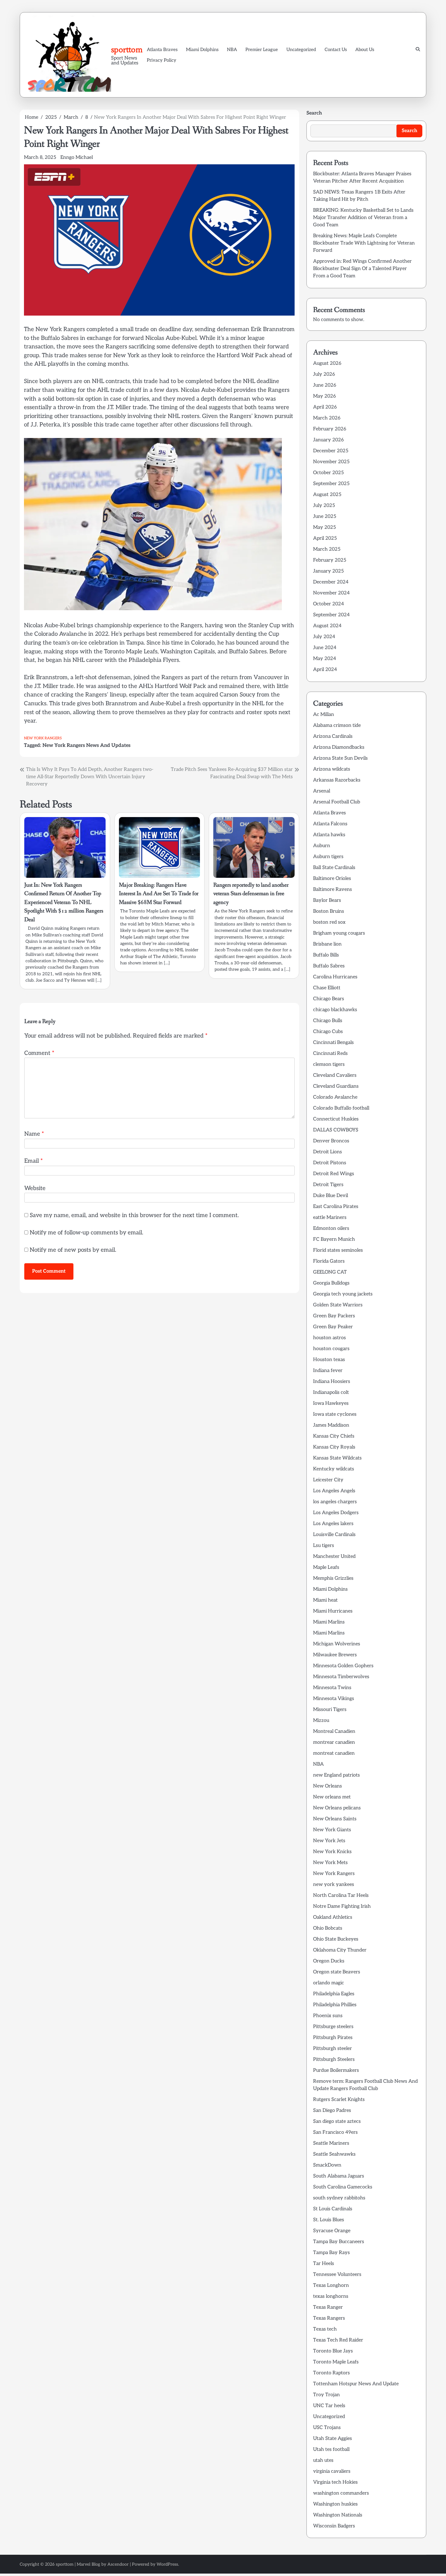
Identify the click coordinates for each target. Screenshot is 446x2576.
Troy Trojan (326, 2395)
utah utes (323, 2460)
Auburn (322, 846)
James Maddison (331, 1425)
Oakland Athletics (333, 1917)
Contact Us (336, 50)
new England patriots (336, 1775)
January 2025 (328, 571)
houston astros (329, 1338)
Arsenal (322, 791)
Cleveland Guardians (336, 1086)
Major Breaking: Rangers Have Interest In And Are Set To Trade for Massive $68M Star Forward (159, 894)
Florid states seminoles (338, 1250)
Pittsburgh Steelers (334, 2059)
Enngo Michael (77, 157)
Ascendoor (118, 2564)
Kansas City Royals (334, 1447)
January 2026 (328, 440)
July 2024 (324, 637)
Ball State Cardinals (334, 868)
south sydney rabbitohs (339, 2198)
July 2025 (324, 506)
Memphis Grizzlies (333, 1578)
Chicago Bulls (328, 1021)
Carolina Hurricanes (335, 977)
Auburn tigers (328, 857)
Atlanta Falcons (330, 824)
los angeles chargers (335, 1502)
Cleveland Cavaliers (335, 1075)
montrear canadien (334, 1742)
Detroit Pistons (330, 1163)
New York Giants (332, 1830)
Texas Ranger (328, 2307)
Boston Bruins (329, 911)
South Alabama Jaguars (339, 2176)
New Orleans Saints (335, 1819)
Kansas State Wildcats (337, 1458)
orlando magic (329, 1983)
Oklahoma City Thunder (340, 1950)
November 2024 (331, 593)
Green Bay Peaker (333, 1327)
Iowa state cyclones (335, 1414)
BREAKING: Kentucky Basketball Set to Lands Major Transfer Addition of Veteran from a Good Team (363, 218)
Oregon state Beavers (337, 1972)
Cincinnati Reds (330, 1054)
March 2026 (327, 418)
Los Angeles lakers (333, 1524)
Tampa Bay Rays (331, 2253)
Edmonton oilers (331, 1228)
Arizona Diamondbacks (339, 747)
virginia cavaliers (332, 2471)
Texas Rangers (329, 2318)
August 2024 (327, 626)
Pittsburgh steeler (333, 2049)
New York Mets (330, 1863)
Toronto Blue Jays (333, 2351)
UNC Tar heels (329, 2406)
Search (314, 113)
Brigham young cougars (339, 933)
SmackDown (327, 2165)
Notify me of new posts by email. (73, 1250)
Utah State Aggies (333, 2439)
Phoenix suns (328, 2016)
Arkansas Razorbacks (337, 780)
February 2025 (330, 560)
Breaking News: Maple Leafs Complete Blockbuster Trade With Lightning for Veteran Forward (364, 243)
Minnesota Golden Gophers (343, 1666)
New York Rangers (43, 738)
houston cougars (331, 1349)
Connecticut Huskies (336, 1119)
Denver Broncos (331, 1141)
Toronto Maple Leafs (336, 2362)
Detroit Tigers (328, 1185)
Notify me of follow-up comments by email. (86, 1233)
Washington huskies (335, 2504)
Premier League (262, 50)
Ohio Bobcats (328, 1928)
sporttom (127, 50)
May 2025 (324, 527)
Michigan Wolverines (337, 1644)
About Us (365, 50)
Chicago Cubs (328, 1032)
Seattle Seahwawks (334, 2154)
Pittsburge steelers (333, 2027)
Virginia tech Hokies (335, 2482)
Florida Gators (329, 1261)
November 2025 (331, 462)
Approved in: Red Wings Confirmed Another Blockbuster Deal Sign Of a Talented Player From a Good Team (362, 269)
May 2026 (324, 396)
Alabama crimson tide (337, 725)
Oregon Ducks (329, 1961)
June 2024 (325, 648)
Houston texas (329, 1360)
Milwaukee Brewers (335, 1655)
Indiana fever (328, 1371)
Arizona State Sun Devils (340, 758)
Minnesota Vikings (334, 1699)
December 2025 (331, 451)
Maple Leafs (326, 1567)
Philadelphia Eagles (334, 1994)
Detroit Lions (328, 1152)
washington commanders (341, 2493)
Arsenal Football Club (337, 802)
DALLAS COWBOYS (336, 1130)
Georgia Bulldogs (331, 1283)
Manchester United (334, 1557)
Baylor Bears (327, 900)
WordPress (167, 2564)
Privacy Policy (162, 60)
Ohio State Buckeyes (336, 1939)
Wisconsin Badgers (334, 2526)
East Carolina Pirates (336, 1207)
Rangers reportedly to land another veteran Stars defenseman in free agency (251, 894)
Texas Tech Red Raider (338, 2340)
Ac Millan (324, 715)
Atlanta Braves (162, 50)
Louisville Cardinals (334, 1535)
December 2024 (331, 582)
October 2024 (329, 604)
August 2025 (327, 495)
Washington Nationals (338, 2515)
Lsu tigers (324, 1546)
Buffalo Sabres (329, 966)
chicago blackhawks (335, 1010)
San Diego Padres (332, 2111)
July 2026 (324, 374)
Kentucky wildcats (334, 1469)
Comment (39, 1053)
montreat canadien (334, 1753)
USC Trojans (327, 2428)
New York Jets (329, 1841)
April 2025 (325, 538)
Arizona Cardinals (333, 736)
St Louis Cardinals (333, 2209)
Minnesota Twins (332, 1688)
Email (34, 1161)
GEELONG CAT (330, 1272)
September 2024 (331, 615)
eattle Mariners (330, 1218)
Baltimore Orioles (332, 879)
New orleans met (332, 1797)
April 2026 (325, 407)
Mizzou (321, 1721)
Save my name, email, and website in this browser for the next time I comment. (134, 1215)
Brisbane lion (327, 944)
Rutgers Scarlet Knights (339, 2100)
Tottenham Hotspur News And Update (356, 2384)
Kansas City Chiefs (334, 1436)
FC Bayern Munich (334, 1239)
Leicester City (328, 1480)
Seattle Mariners (331, 2143)
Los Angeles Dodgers (336, 1513)
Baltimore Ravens (333, 889)
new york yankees (334, 1885)
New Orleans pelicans (337, 1808)
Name (34, 1134)
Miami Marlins (329, 1622)
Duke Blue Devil (331, 1196)
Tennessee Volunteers (337, 2275)
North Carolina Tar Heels (341, 1895)
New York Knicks (332, 1852)
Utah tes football (331, 2449)
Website (35, 1188)
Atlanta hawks (329, 835)
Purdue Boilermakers (336, 2070)
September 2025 (331, 484)
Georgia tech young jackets (343, 1294)
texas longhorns (331, 2296)
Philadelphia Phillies (335, 2005)
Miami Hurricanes (333, 1611)
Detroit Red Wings (334, 1174)
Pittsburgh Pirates (333, 2038)
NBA (232, 50)
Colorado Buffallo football (341, 1108)
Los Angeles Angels (334, 1491)
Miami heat (325, 1600)
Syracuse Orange (332, 2231)
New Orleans (328, 1786)
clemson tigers (329, 1064)
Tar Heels (324, 2264)
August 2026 (327, 363)
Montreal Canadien (334, 1731)
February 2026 (330, 429)
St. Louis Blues (329, 2220)
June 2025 (325, 517)
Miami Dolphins (202, 50)
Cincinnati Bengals (333, 1043)
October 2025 (328, 473)
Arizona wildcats (332, 769)
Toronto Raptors (331, 2373)
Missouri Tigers (330, 1710)
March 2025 (327, 549)
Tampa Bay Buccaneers (339, 2242)
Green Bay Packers (334, 1316)
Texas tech (325, 2329)
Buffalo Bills (326, 955)
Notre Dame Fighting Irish (342, 1906)
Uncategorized (301, 50)
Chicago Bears (329, 999)
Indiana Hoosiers (332, 1382)
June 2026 (325, 385)
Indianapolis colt (331, 1392)
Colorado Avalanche (335, 1097)
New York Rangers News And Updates (86, 745)
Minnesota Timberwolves (341, 1677)
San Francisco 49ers (335, 2132)
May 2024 (325, 659)
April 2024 (325, 670)
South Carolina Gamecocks (343, 2187)
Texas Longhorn (331, 2285)
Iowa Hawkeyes (331, 1403)
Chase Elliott (327, 988)
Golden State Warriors (338, 1305)
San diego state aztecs (337, 2121)
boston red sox (329, 922)
